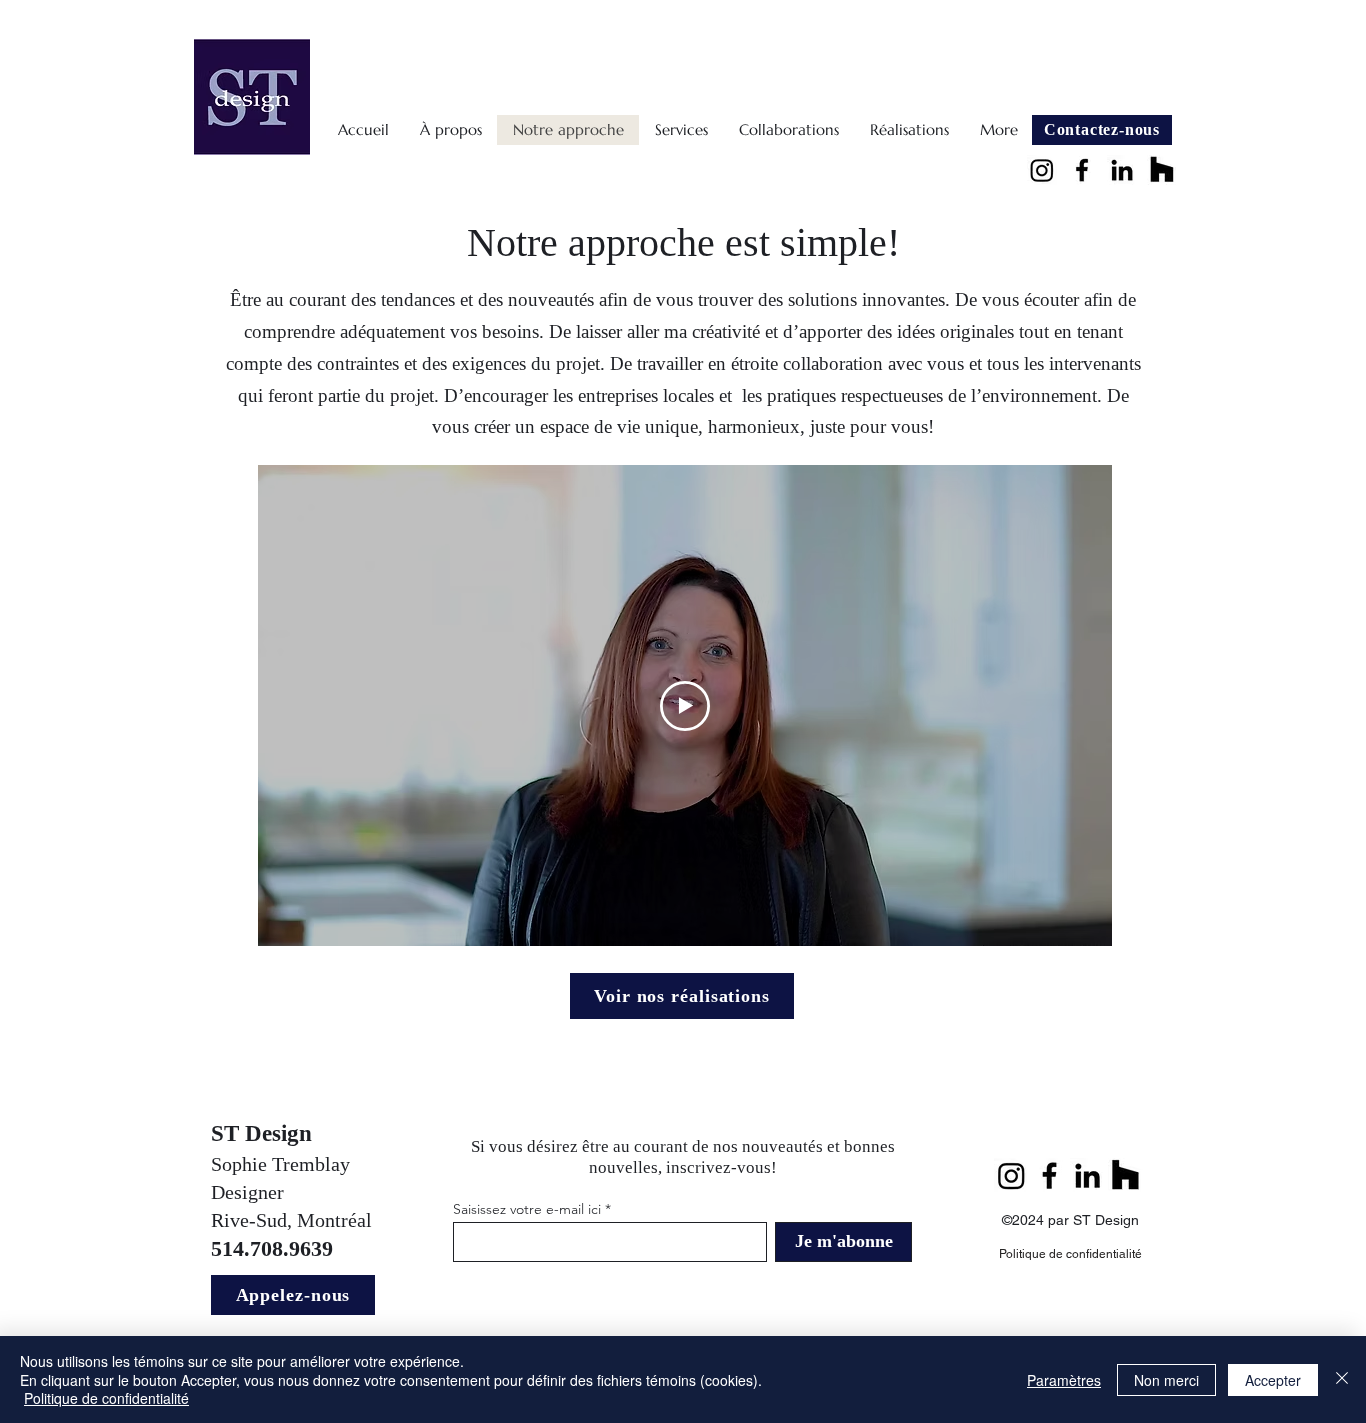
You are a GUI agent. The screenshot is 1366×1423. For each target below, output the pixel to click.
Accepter (1273, 1380)
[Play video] (685, 706)
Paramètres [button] (1064, 1380)
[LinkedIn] (1122, 170)
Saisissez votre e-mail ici (527, 1209)
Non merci (1166, 1380)
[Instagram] (1042, 170)
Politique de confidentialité (106, 1398)
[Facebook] (1082, 170)
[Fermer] (1342, 1379)
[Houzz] (1162, 170)
